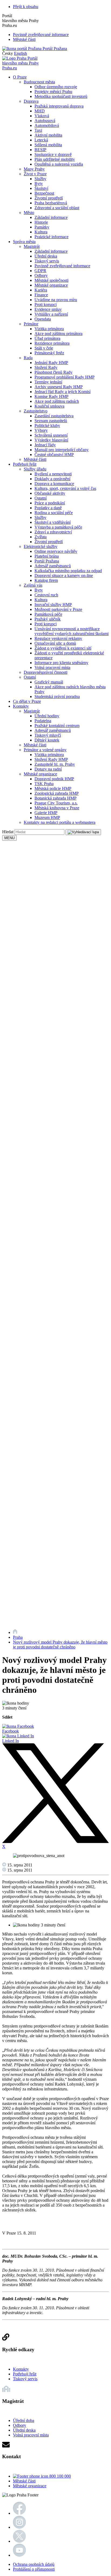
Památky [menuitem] (42, 227)
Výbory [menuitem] (41, 430)
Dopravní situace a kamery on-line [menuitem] (64, 576)
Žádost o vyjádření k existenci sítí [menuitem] (63, 648)
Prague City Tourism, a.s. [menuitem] (56, 803)
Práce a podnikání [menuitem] (50, 503)
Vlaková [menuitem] (42, 116)
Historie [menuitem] (41, 222)
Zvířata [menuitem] (41, 537)
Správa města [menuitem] (24, 242)
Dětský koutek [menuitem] (47, 740)
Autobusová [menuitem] (45, 121)
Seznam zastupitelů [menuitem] (51, 421)
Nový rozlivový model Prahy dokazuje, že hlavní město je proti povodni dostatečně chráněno (60, 1645)
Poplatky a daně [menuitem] (48, 508)
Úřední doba (24, 2420)
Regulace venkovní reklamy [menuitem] (58, 638)
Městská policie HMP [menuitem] (53, 788)
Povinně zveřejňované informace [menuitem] (62, 266)
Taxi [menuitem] (38, 130)
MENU (9, 838)
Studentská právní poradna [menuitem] (57, 696)
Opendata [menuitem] (43, 319)
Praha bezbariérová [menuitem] (51, 203)
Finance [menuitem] (41, 295)
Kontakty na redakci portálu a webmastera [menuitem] (60, 822)
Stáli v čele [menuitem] (44, 348)
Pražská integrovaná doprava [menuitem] (59, 106)
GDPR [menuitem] (40, 271)
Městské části (24, 39)
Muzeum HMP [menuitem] (47, 817)
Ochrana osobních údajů (34, 2564)
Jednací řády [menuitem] (45, 445)
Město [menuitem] (29, 213)
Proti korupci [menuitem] (46, 304)
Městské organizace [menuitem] (51, 285)
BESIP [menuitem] (40, 150)
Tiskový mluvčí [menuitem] (48, 735)
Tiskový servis (25, 2379)
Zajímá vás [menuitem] (33, 585)
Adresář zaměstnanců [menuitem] (53, 566)
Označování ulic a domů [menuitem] (55, 643)
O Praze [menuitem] (20, 77)
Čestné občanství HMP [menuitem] (54, 455)
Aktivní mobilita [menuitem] (48, 135)
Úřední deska (24, 2430)
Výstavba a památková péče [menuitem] (58, 527)
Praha (18, 1637)
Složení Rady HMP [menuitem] (51, 759)
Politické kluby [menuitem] (47, 425)
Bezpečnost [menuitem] (44, 193)
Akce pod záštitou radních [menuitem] (57, 401)
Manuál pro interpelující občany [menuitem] (62, 450)
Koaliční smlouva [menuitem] (49, 406)
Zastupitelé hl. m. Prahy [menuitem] (55, 764)
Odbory (20, 2425)
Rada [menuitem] (28, 358)
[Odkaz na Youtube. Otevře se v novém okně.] (19, 2555)
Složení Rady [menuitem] (46, 367)
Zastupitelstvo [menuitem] (36, 411)
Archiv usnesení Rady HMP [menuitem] (59, 387)
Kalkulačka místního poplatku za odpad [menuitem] (68, 571)
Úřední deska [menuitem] (46, 256)
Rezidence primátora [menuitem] (52, 343)
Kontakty (21, 2369)
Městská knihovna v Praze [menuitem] (57, 808)
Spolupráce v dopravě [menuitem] (53, 154)
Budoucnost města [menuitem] (39, 82)
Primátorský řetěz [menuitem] (49, 353)
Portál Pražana (54, 49)
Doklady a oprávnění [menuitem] (52, 479)
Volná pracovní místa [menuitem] (52, 667)
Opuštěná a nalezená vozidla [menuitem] (59, 164)
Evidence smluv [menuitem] (48, 309)
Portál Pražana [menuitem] (47, 561)
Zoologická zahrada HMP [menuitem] (57, 793)
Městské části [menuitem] (35, 459)
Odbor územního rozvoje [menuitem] (56, 87)
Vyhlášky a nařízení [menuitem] (51, 314)
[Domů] (15, 1632)
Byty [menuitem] (39, 184)
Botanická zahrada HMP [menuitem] (55, 798)
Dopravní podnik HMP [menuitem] (54, 779)
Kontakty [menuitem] (21, 706)
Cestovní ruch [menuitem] (46, 595)
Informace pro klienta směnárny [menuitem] (61, 663)
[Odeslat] (83, 832)
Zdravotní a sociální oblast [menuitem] (57, 208)
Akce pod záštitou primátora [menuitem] (58, 334)
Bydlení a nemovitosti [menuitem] (53, 474)
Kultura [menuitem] (41, 232)
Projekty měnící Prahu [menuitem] (53, 92)
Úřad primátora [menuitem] (47, 338)
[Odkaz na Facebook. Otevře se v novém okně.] (19, 2513)
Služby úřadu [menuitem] (35, 469)
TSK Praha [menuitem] (44, 784)
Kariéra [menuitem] (41, 290)
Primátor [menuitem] (31, 324)
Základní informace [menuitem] (51, 217)
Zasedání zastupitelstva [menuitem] (54, 416)
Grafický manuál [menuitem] (49, 682)
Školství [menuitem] (41, 188)
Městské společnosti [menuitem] (51, 280)
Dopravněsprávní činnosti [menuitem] (46, 672)
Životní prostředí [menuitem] (49, 198)
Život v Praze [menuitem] (35, 174)
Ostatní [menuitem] (41, 498)
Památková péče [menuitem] (48, 614)
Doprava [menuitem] (31, 101)
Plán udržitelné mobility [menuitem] (55, 159)
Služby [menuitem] (40, 179)
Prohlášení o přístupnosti (34, 2569)
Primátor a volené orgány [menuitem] (45, 750)
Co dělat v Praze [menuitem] (27, 701)
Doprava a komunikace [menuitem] (54, 484)
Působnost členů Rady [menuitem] (53, 372)
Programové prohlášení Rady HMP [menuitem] (65, 377)
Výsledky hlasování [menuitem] (51, 440)
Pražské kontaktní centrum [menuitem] (57, 726)
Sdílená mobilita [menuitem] (48, 145)
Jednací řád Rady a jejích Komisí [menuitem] (63, 392)
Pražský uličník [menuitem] (48, 619)
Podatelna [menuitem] (43, 721)
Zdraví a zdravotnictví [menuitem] (53, 532)
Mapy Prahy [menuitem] (34, 169)
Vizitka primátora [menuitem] (49, 329)
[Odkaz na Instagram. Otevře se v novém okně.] (19, 2527)
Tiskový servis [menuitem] (47, 261)
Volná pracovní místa (31, 2435)
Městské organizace (30, 2486)
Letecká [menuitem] (41, 140)
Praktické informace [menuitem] (51, 237)
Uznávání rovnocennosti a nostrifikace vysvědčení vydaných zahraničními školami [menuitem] (72, 631)
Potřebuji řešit (25, 2374)
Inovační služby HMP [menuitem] (53, 605)
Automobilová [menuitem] (47, 125)
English (20, 53)
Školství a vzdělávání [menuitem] (53, 522)
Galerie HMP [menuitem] (46, 813)
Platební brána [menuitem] (47, 556)
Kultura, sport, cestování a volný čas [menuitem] (65, 488)
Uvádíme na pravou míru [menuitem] (56, 300)
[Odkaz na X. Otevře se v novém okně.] (19, 2541)
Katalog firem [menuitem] (46, 580)
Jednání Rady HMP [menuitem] (51, 363)
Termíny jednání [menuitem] (48, 382)
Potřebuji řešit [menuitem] (25, 464)
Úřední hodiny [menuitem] (47, 716)
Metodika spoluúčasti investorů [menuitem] (61, 96)
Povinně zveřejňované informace (41, 35)
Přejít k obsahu (26, 7)
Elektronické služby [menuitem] (41, 546)
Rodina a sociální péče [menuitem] (54, 513)
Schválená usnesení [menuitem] (51, 435)
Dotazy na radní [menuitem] (48, 769)
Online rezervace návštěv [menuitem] (56, 551)
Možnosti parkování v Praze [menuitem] (58, 609)
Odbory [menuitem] (41, 275)
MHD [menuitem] (40, 111)
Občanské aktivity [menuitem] (50, 493)
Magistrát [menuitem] (32, 246)
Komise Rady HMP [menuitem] (51, 396)
